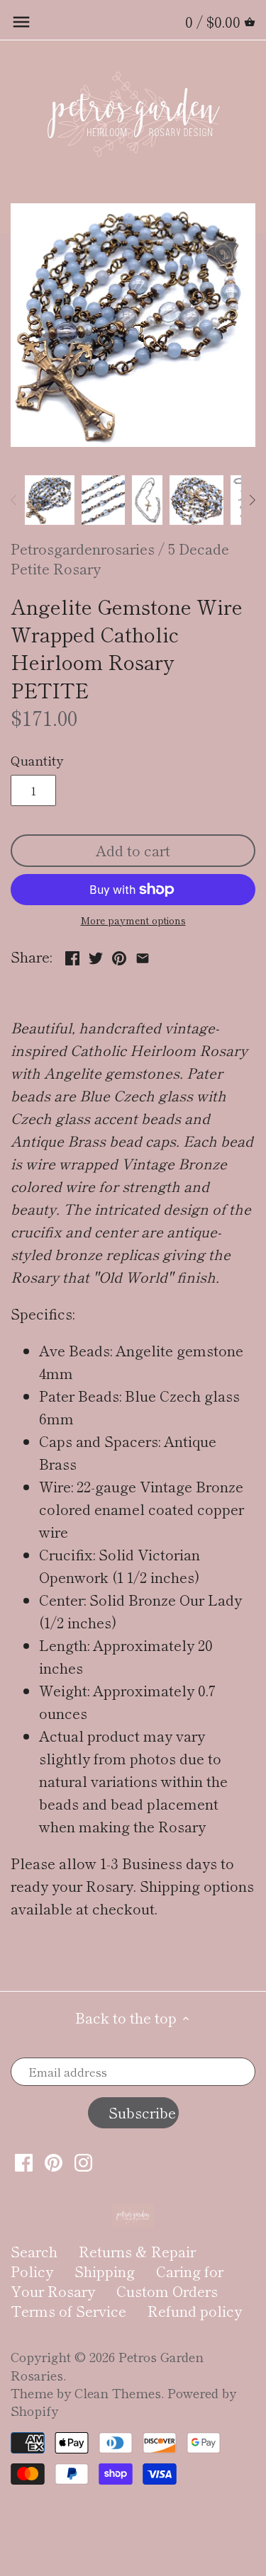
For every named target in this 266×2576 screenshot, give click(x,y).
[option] (50, 500)
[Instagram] (83, 2162)
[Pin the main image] (119, 955)
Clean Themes (118, 2393)
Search (34, 2251)
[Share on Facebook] (72, 955)
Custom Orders (167, 2291)
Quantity (37, 761)
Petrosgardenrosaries (83, 549)
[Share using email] (143, 955)
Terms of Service (68, 2311)
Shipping (105, 2271)
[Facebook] (24, 2162)
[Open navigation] (21, 22)
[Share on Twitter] (96, 955)
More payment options (133, 920)
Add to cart (133, 850)
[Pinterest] (54, 2162)
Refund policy (195, 2311)
